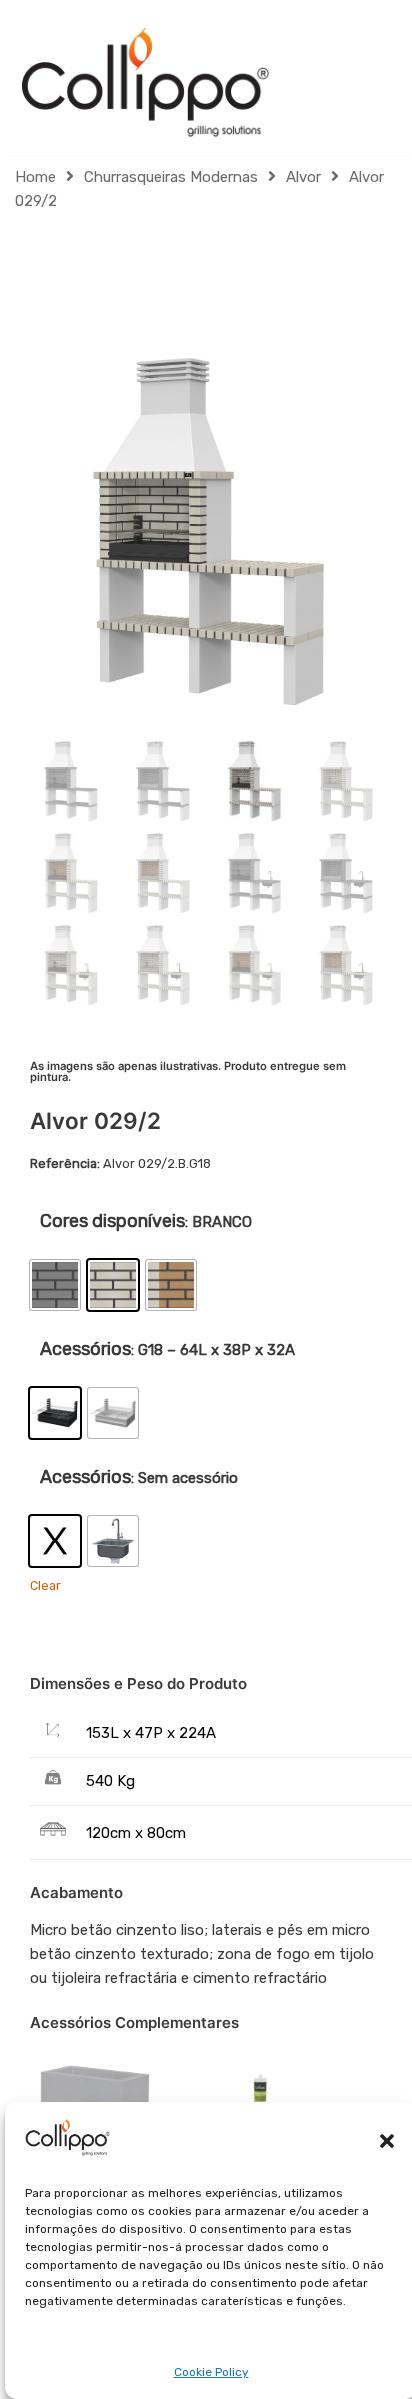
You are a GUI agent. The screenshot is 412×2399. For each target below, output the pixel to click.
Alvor (303, 177)
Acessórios (85, 1349)
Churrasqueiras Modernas (171, 177)
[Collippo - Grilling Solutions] (145, 82)
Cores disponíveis (112, 1221)
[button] (387, 2141)
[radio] (55, 1285)
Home (35, 177)
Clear (45, 1585)
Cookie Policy (211, 2372)
